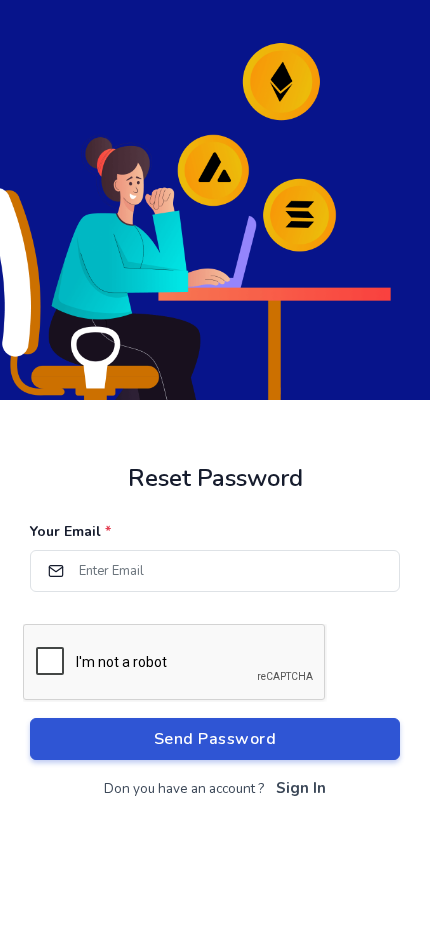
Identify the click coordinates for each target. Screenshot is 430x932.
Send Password (215, 739)
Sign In (301, 788)
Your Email (70, 531)
